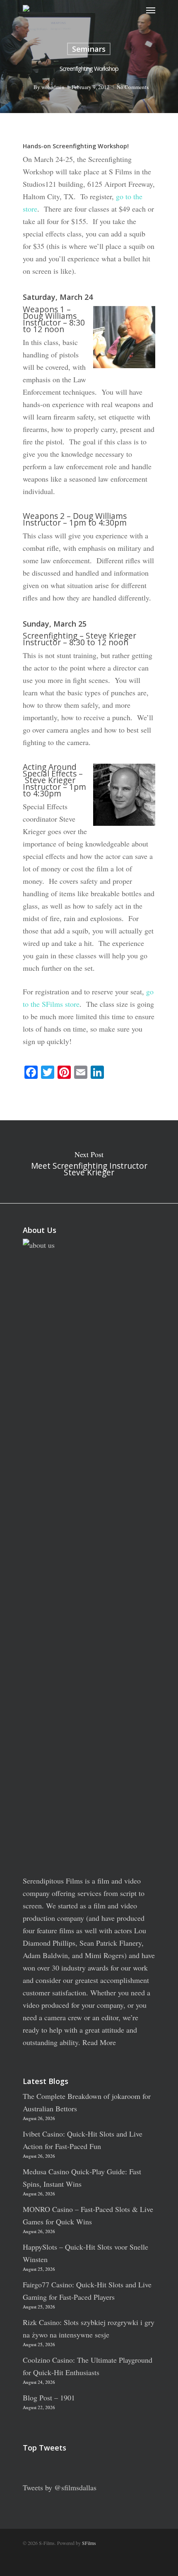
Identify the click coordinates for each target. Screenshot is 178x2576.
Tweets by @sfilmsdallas (60, 2487)
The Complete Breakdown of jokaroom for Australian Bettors (87, 2102)
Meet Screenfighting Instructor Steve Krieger (89, 1162)
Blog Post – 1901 (49, 2398)
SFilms (89, 2543)
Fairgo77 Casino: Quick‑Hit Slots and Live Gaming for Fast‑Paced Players (87, 2291)
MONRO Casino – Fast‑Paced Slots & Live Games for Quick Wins (88, 2215)
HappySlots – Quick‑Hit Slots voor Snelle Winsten (85, 2253)
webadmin (53, 87)
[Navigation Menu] (151, 10)
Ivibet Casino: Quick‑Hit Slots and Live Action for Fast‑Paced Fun (83, 2140)
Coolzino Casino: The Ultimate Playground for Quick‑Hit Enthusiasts (88, 2366)
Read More (99, 2042)
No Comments (133, 87)
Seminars (89, 49)
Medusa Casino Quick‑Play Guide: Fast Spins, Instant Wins (82, 2178)
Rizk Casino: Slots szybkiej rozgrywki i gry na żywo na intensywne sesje (89, 2328)
